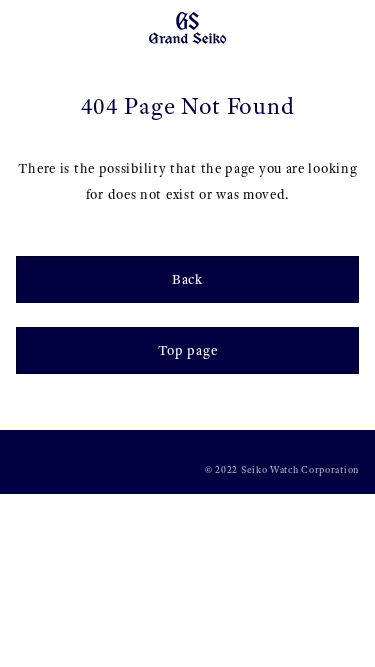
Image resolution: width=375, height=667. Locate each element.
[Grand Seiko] (187, 26)
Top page (188, 350)
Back (187, 279)
